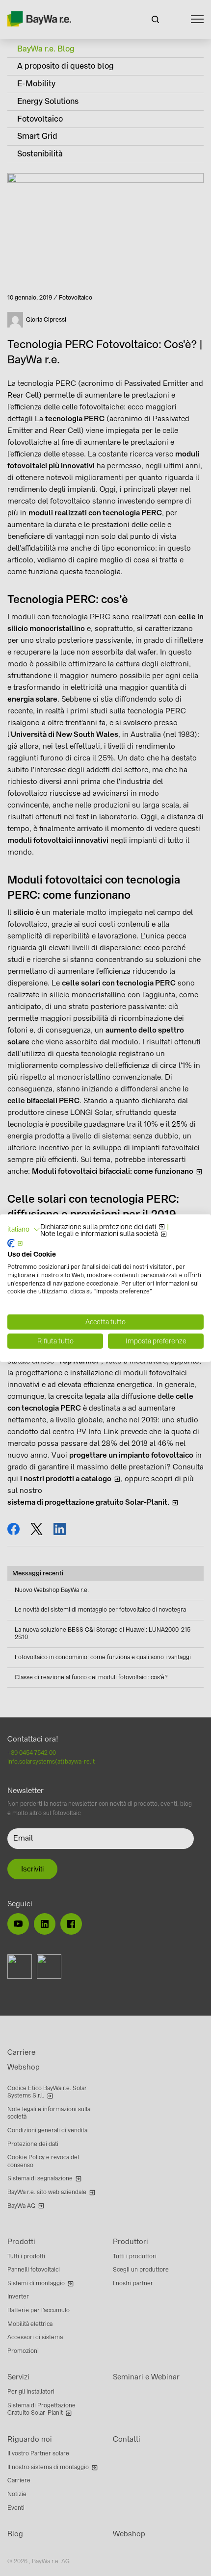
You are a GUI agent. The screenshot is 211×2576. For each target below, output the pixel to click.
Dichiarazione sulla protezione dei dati (98, 1227)
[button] (24, 1230)
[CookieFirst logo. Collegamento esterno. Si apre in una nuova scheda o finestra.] (15, 1243)
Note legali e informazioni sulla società (99, 1234)
